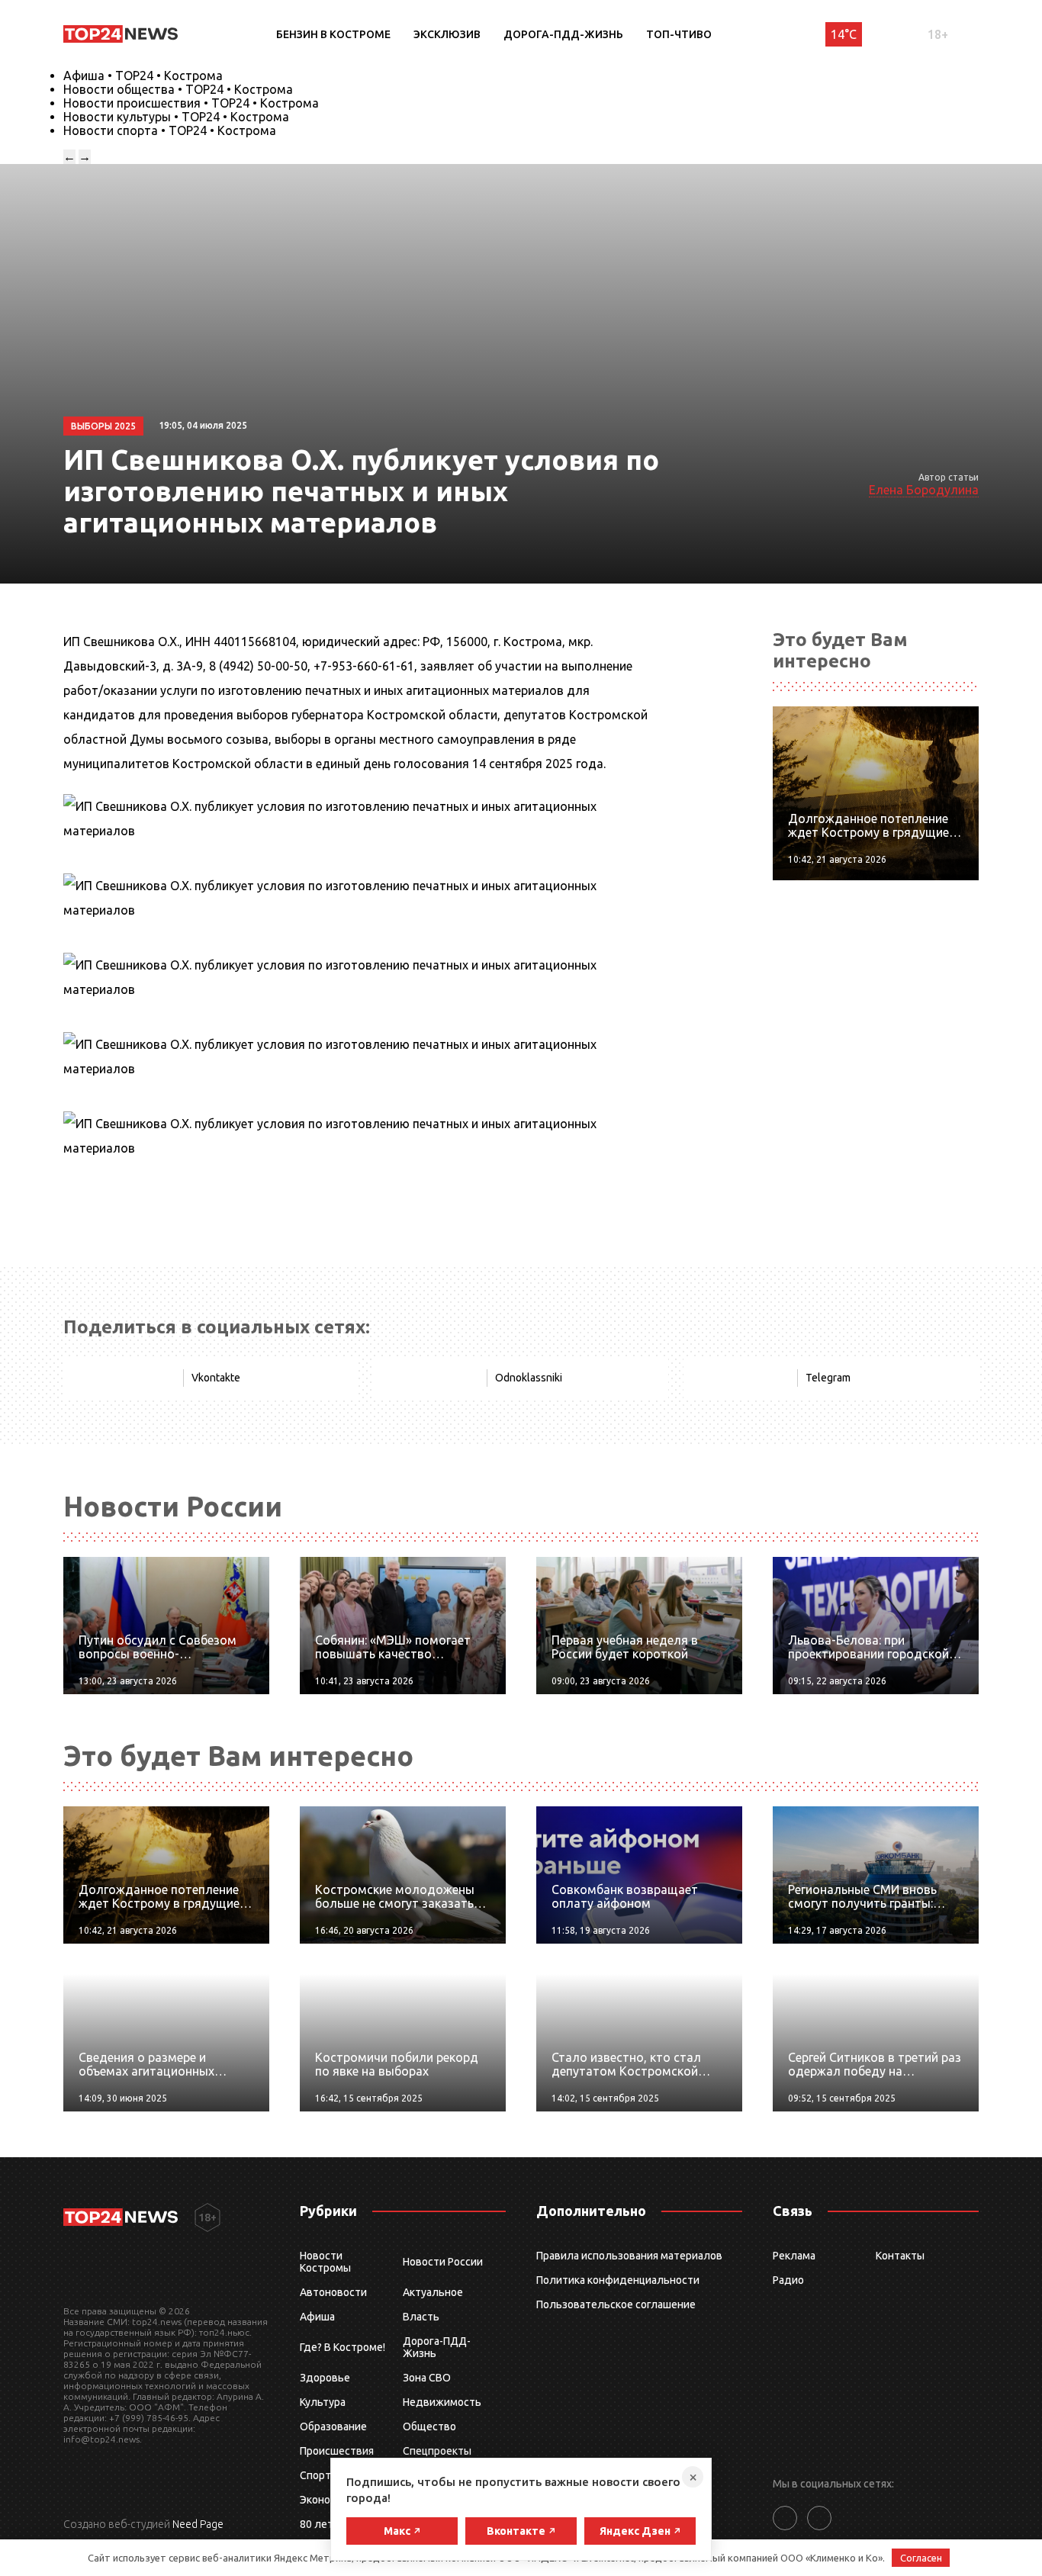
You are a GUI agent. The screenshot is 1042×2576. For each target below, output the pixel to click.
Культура (323, 2402)
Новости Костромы (325, 2262)
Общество (429, 2426)
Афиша (317, 2317)
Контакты (900, 2256)
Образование (333, 2426)
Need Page (198, 2524)
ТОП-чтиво (679, 34)
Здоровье (325, 2378)
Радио (788, 2280)
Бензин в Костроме (333, 34)
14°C (844, 34)
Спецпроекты (437, 2451)
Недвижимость (442, 2402)
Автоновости (333, 2292)
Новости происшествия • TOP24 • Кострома (191, 103)
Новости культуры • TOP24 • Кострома (176, 117)
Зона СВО (427, 2378)
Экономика (327, 2500)
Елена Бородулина (924, 490)
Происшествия (337, 2451)
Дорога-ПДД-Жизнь (563, 34)
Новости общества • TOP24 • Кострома (178, 89)
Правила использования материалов (629, 2256)
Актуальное (433, 2292)
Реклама (794, 2256)
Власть (421, 2317)
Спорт (315, 2475)
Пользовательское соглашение (616, 2304)
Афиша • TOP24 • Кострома (143, 76)
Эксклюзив (447, 34)
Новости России (443, 2262)
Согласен (921, 2558)
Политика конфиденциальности (618, 2280)
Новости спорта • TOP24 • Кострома (170, 130)
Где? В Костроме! (343, 2347)
